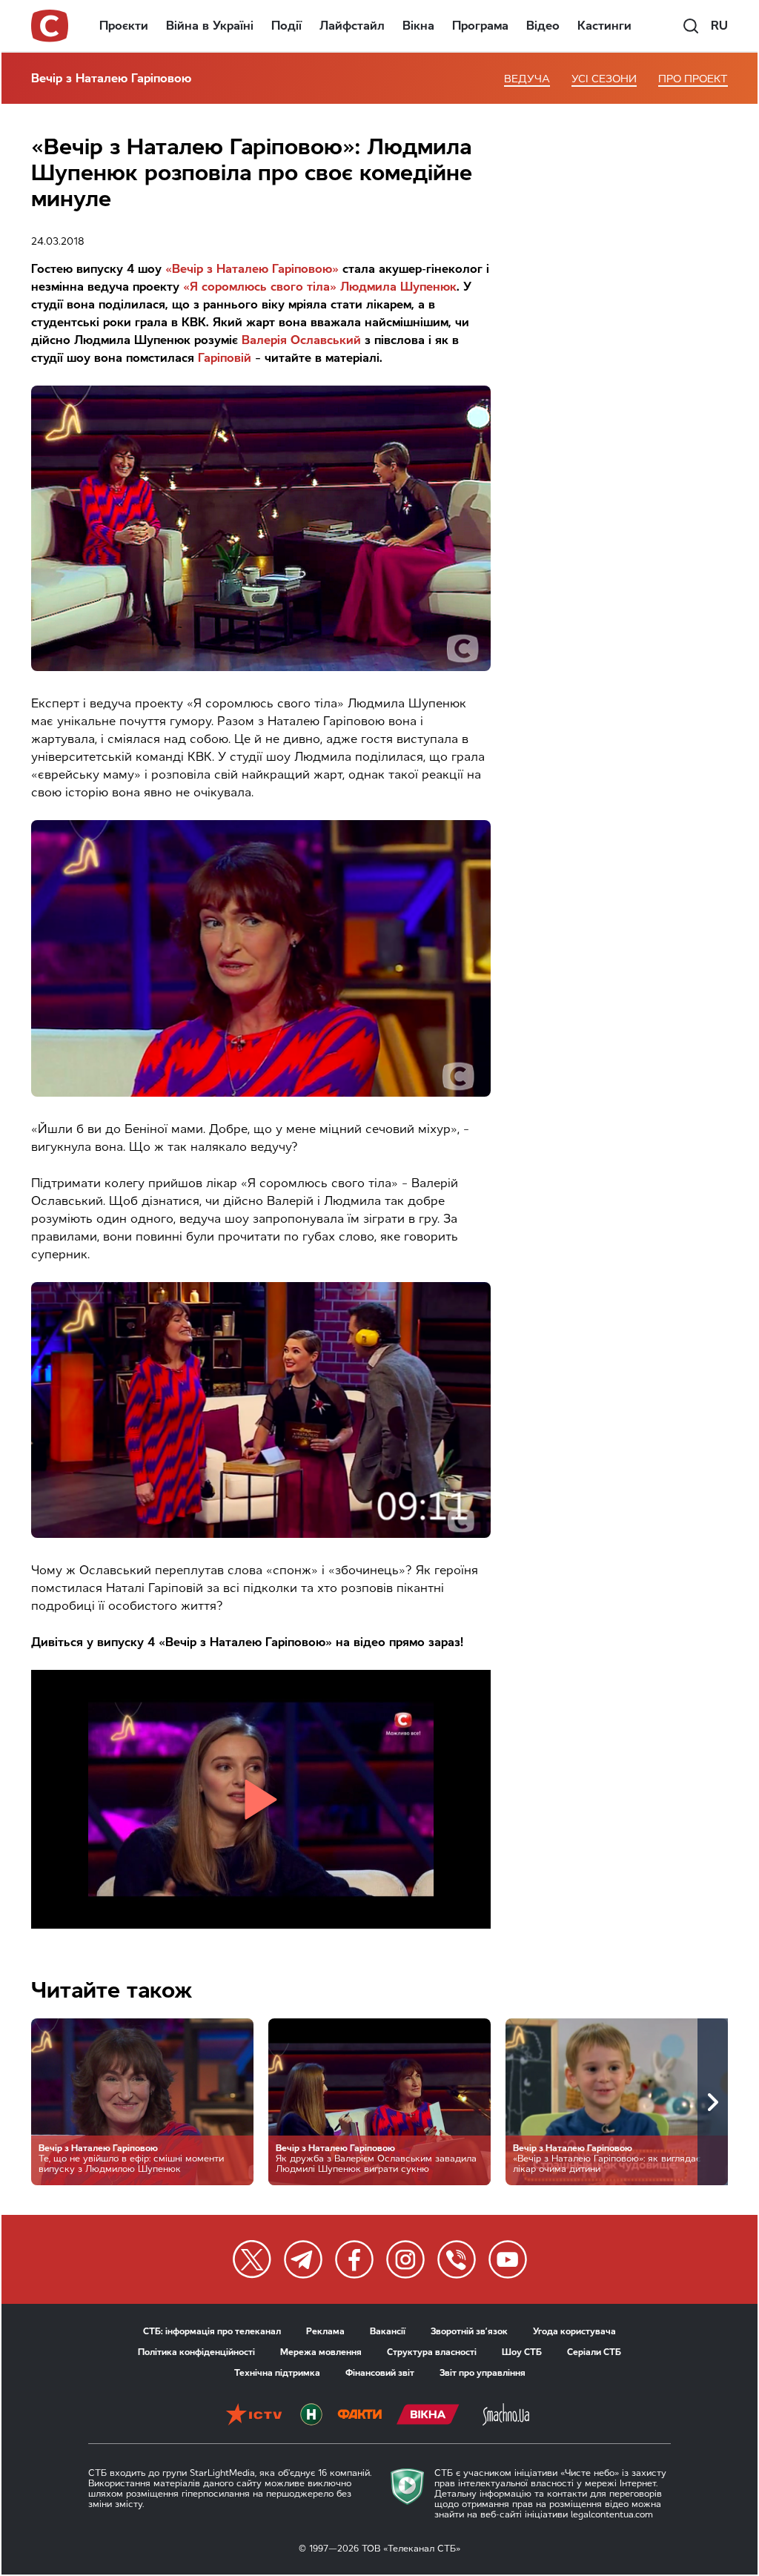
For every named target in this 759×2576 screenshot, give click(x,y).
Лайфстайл (352, 26)
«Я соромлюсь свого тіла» (260, 287)
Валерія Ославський (301, 340)
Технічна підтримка (277, 2373)
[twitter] (252, 2259)
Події (286, 26)
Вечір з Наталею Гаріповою (111, 78)
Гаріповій (225, 358)
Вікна (418, 26)
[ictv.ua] (254, 2416)
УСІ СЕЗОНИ (604, 79)
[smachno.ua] (506, 2416)
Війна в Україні (210, 26)
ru (719, 26)
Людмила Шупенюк (398, 287)
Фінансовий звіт (380, 2373)
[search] (691, 26)
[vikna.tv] (428, 2416)
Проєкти (124, 26)
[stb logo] (50, 26)
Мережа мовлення (321, 2352)
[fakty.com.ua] (359, 2416)
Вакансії (388, 2331)
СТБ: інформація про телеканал (212, 2331)
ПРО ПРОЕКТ (693, 79)
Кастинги (604, 26)
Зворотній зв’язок (469, 2331)
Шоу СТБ (522, 2352)
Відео (543, 26)
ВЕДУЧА (527, 79)
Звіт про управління (483, 2373)
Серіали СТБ (594, 2352)
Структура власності (432, 2352)
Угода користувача (574, 2331)
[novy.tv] (311, 2416)
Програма (480, 26)
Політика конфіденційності (196, 2352)
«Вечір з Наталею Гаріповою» (252, 269)
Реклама (325, 2331)
